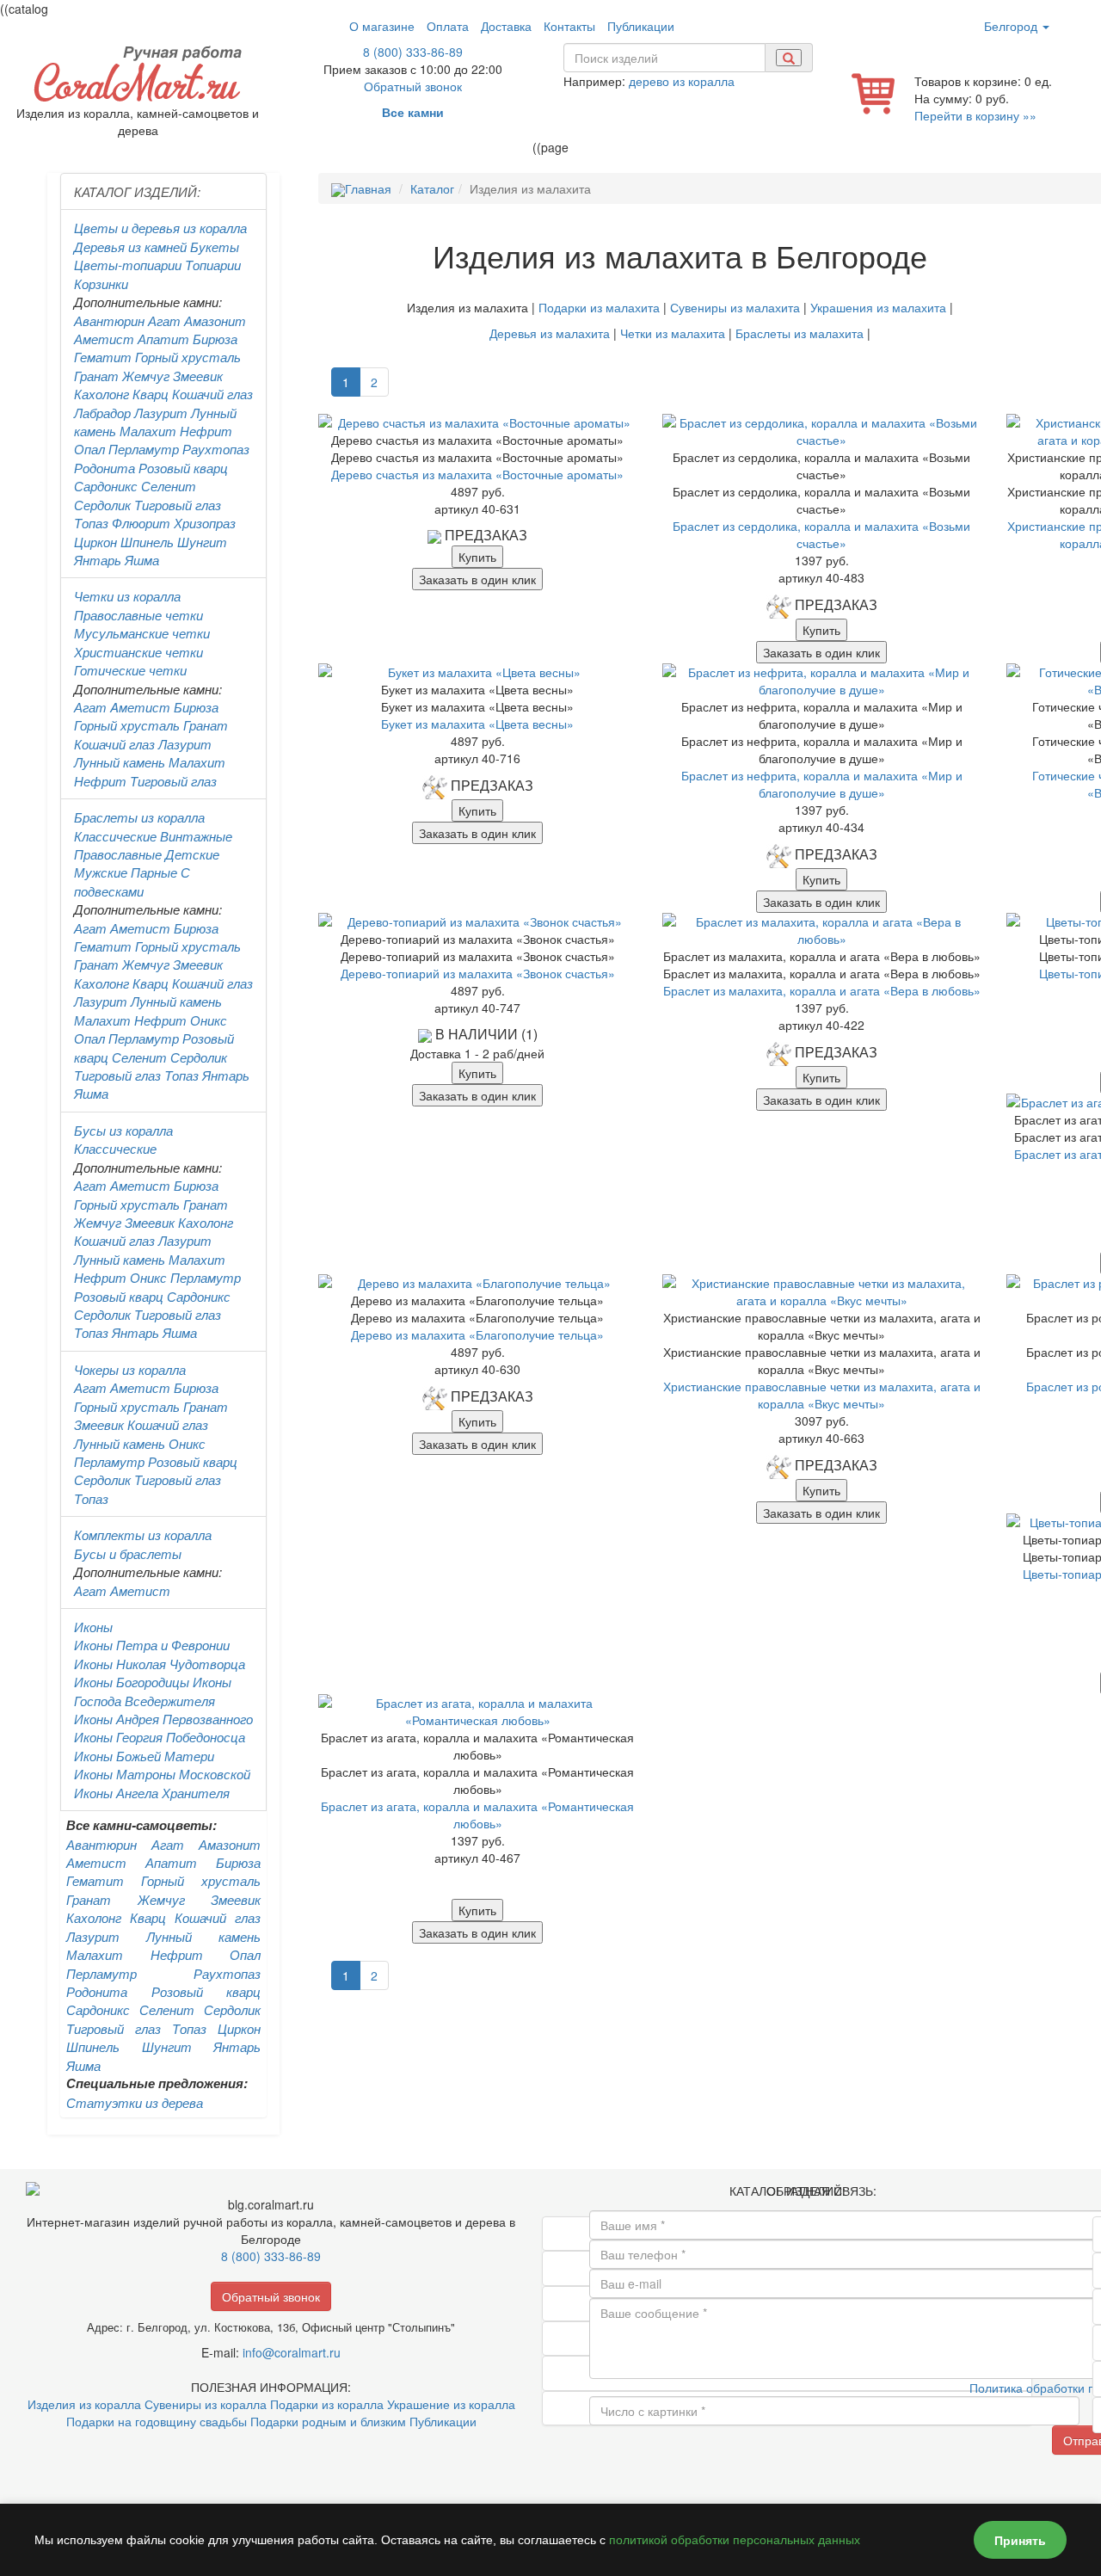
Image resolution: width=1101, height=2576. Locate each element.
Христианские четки (138, 652)
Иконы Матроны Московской (162, 1774)
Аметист (104, 339)
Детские (192, 854)
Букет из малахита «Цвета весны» (477, 724)
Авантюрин (109, 320)
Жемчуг (146, 376)
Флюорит (141, 523)
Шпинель (147, 542)
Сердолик (102, 505)
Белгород (1012, 26)
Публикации (641, 26)
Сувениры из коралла (206, 2404)
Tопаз (181, 1075)
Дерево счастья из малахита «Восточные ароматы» (477, 474)
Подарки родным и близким (328, 2421)
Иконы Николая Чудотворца (160, 1664)
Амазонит (215, 320)
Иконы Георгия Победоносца (160, 1737)
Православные (118, 854)
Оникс (209, 1020)
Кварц (151, 394)
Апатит (163, 339)
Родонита (105, 468)
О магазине (382, 26)
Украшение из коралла (451, 2404)
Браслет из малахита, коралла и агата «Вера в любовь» (822, 990)
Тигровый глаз (178, 505)
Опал (89, 449)
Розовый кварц (183, 468)
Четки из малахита (673, 333)
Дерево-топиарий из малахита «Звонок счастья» (478, 973)
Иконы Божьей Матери (144, 1756)
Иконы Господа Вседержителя (153, 1691)
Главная (368, 188)
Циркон (95, 542)
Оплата (448, 26)
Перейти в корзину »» (975, 115)
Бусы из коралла (123, 1130)
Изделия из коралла (84, 2404)
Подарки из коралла (327, 2404)
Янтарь (98, 560)
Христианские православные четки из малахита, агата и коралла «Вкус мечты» (822, 1395)
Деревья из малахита (550, 333)
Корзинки (101, 283)
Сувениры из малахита (735, 307)
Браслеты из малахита (800, 333)
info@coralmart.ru (292, 2352)
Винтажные (196, 836)
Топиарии (213, 265)
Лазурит (161, 413)
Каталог (432, 188)
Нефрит (206, 431)
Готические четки (130, 670)
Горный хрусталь (188, 357)
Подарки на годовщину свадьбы (157, 2421)
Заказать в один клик (477, 579)
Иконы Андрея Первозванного (163, 1719)
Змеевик (198, 376)
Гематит (103, 357)
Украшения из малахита (878, 307)
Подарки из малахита (599, 307)
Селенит (169, 486)
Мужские (101, 872)
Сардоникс (106, 486)
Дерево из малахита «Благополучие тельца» (477, 1334)
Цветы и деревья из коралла (160, 228)
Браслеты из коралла (139, 817)
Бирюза (215, 339)
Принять (1020, 2540)
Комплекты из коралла (143, 1535)
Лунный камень (120, 762)
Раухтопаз (216, 449)
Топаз (91, 523)
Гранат (96, 376)
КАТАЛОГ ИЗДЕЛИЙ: (137, 191)
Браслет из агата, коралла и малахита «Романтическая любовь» (477, 1815)
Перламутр (144, 449)
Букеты (215, 247)
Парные (154, 872)
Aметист (140, 707)
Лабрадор (102, 413)
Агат (164, 320)
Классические (115, 836)
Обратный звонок (413, 86)
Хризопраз (205, 523)
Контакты (569, 26)
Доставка (506, 26)
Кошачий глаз (212, 394)
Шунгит (202, 542)
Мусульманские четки (142, 633)
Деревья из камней (130, 247)
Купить (477, 557)
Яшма (142, 560)
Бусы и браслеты (128, 1553)
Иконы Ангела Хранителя (152, 1793)
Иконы (93, 1627)
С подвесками (132, 881)
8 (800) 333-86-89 (413, 52)
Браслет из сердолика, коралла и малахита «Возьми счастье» (821, 534)
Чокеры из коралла (130, 1369)
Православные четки (138, 615)
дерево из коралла (682, 81)
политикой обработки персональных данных (735, 2540)
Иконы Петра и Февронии (152, 1645)
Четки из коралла (127, 596)
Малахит (148, 431)
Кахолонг (101, 394)
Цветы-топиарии (128, 265)
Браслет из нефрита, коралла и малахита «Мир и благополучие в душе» (822, 784)
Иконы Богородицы (132, 1682)
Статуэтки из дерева (135, 2102)
